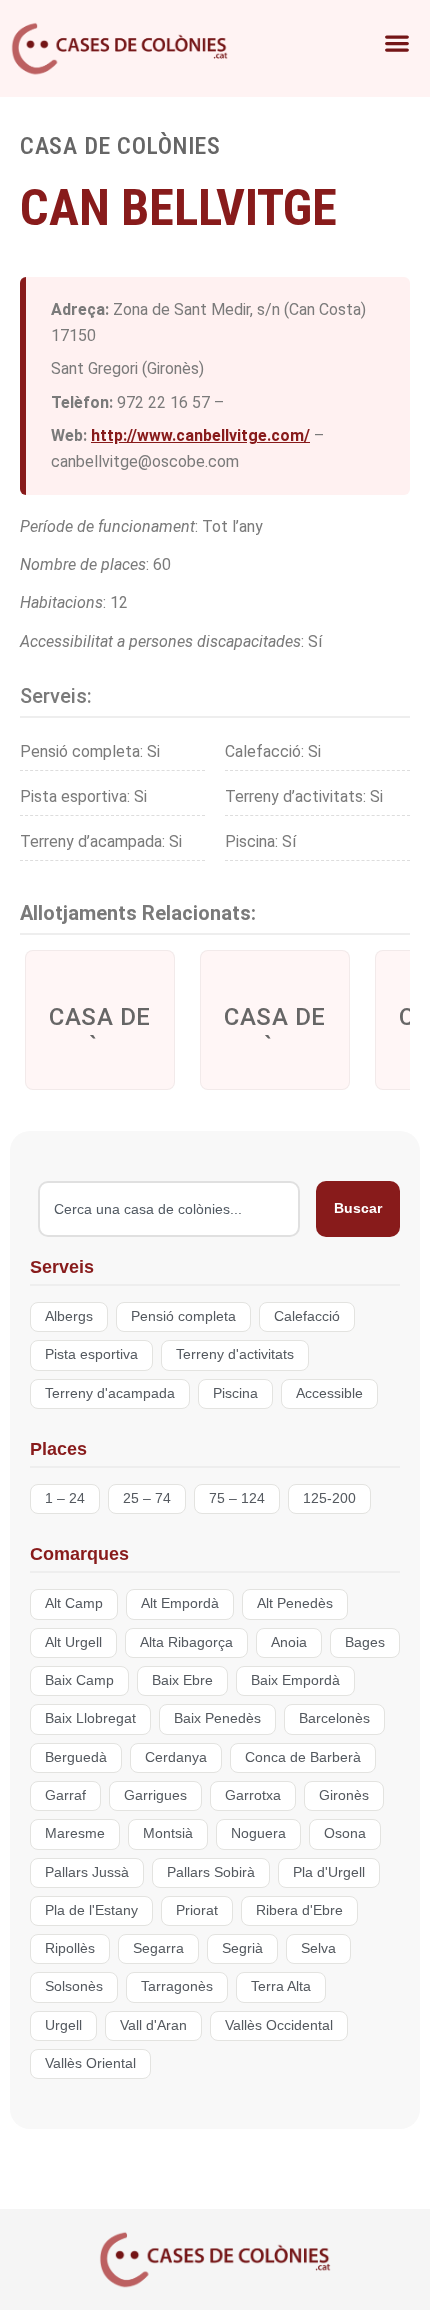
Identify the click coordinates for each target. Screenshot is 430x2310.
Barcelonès (334, 1718)
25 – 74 (147, 1498)
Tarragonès (177, 1986)
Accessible (329, 1393)
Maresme (75, 1833)
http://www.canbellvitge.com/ (200, 435)
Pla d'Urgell (329, 1872)
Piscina (235, 1393)
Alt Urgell (73, 1642)
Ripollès (70, 1948)
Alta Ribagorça (186, 1642)
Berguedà (76, 1757)
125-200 (329, 1498)
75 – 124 (237, 1498)
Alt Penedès (295, 1603)
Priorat (197, 1910)
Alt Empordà (180, 1603)
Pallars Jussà (87, 1872)
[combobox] (169, 1209)
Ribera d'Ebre (299, 1910)
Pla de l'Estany (91, 1910)
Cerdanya (176, 1757)
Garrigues (155, 1795)
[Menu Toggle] (363, 43)
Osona (345, 1833)
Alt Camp (74, 1603)
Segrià (242, 1948)
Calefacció (307, 1316)
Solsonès (74, 1986)
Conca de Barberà (303, 1757)
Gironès (344, 1795)
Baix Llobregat (90, 1718)
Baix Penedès (217, 1718)
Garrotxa (253, 1795)
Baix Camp (79, 1680)
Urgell (63, 2025)
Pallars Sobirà (211, 1872)
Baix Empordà (295, 1680)
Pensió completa (183, 1316)
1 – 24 (65, 1498)
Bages (365, 1642)
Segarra (158, 1948)
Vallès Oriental (90, 2063)
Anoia (289, 1642)
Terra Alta (281, 1986)
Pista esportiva (91, 1354)
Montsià (168, 1833)
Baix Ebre (182, 1680)
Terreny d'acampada (110, 1393)
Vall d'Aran (153, 2025)
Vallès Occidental (279, 2025)
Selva (318, 1948)
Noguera (258, 1833)
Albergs (69, 1316)
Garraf (65, 1795)
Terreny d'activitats (235, 1354)
